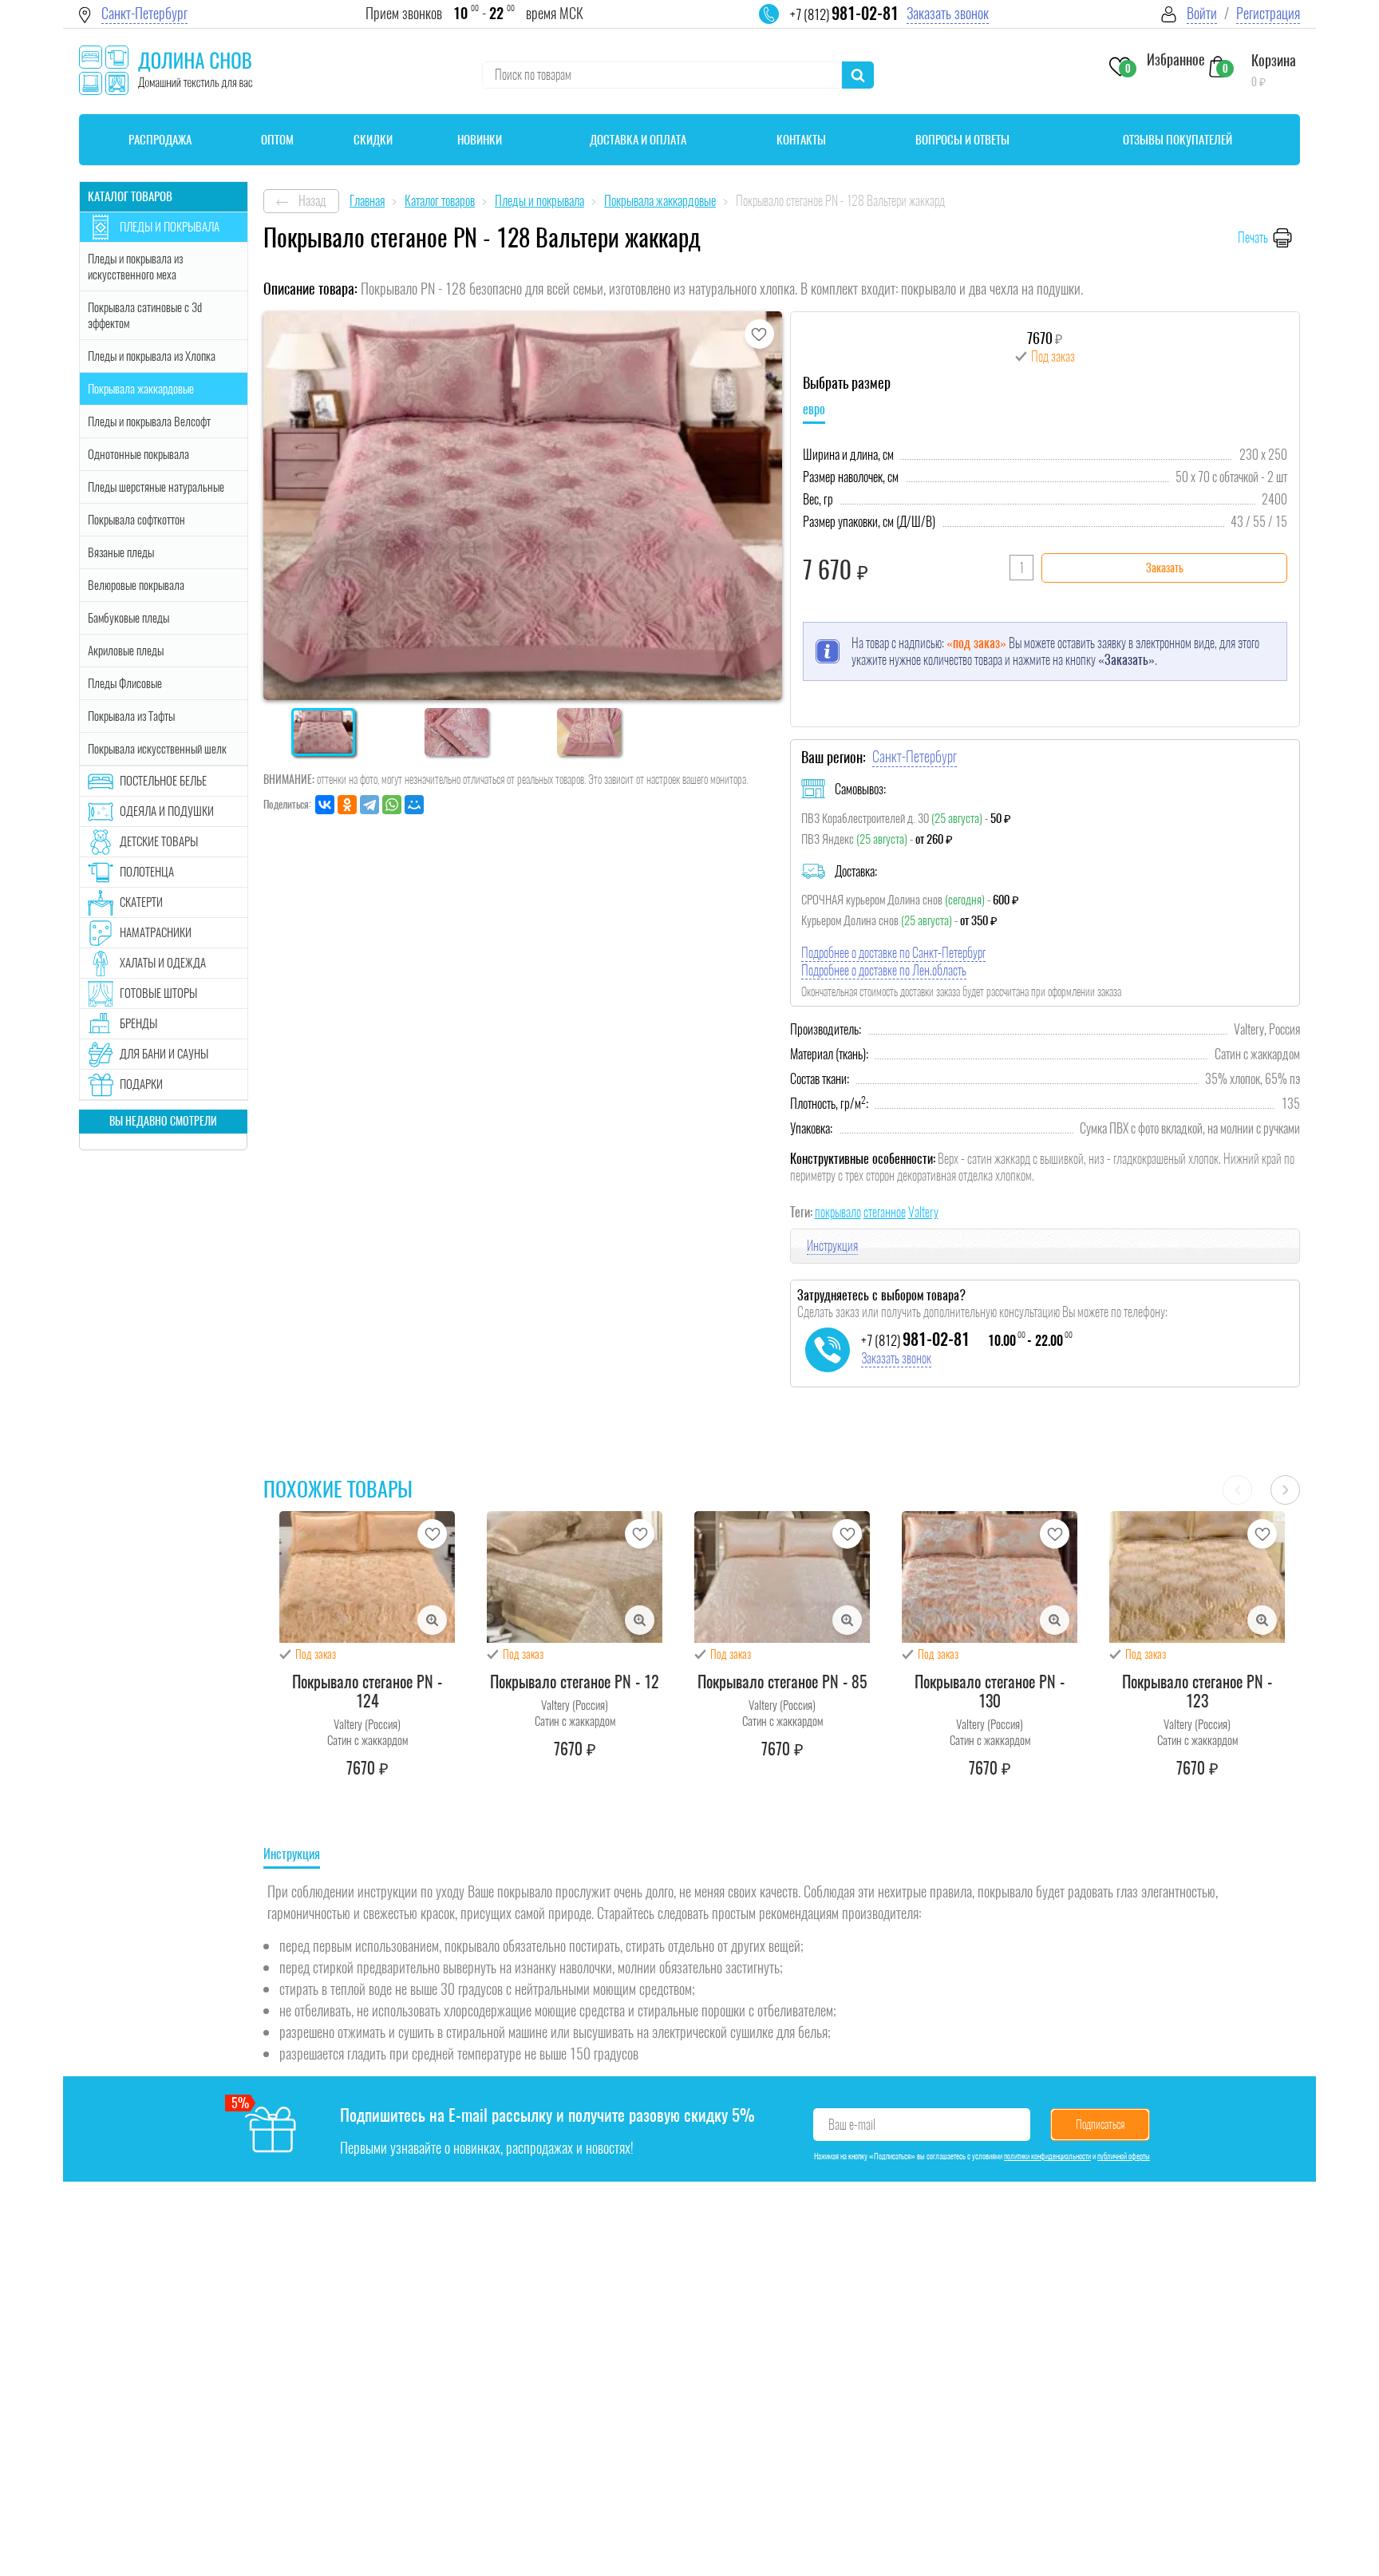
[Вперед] (1285, 1490)
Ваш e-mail (852, 2125)
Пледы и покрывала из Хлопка (152, 356)
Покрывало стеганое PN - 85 (782, 1682)
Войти (1202, 13)
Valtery (923, 1212)
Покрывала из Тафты (131, 716)
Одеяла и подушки (167, 811)
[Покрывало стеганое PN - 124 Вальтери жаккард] (367, 1577)
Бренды (138, 1023)
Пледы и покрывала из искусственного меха (135, 267)
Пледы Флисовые (125, 683)
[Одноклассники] (347, 805)
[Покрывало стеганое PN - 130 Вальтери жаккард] (990, 1577)
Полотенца (147, 872)
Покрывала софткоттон (136, 520)
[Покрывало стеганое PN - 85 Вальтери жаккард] (782, 1577)
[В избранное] (759, 334)
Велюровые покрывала (136, 585)
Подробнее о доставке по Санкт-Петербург (893, 953)
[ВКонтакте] (325, 805)
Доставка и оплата (638, 140)
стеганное (885, 1212)
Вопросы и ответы (962, 140)
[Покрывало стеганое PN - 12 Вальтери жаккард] (575, 1577)
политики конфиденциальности (1047, 2156)
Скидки (373, 140)
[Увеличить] (432, 1620)
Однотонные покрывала (138, 454)
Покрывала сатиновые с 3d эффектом (145, 315)
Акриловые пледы (126, 651)
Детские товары (159, 841)
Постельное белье (163, 781)
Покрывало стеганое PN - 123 (1197, 1691)
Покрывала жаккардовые (141, 389)
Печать (1253, 237)
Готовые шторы (158, 993)
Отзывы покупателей (1177, 140)
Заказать (1165, 568)
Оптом (277, 140)
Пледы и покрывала (170, 227)
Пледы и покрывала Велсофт (149, 421)
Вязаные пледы (121, 552)
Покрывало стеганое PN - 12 (575, 1682)
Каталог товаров (130, 196)
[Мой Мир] (414, 805)
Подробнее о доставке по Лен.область (884, 970)
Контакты (801, 140)
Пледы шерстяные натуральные (156, 487)
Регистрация (1268, 13)
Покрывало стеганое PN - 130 (990, 1691)
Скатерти (141, 902)
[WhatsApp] (392, 805)
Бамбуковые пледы (128, 618)
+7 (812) (844, 14)
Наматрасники (156, 932)
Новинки (480, 140)
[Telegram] (369, 805)
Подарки (141, 1084)
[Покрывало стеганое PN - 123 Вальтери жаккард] (1197, 1577)
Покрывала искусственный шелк (157, 749)
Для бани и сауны (164, 1054)
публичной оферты (1124, 2156)
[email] (779, 24)
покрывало (838, 1212)
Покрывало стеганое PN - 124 (367, 1691)
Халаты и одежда (163, 963)
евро (814, 409)
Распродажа (160, 140)
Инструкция (832, 1246)
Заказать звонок (948, 13)
